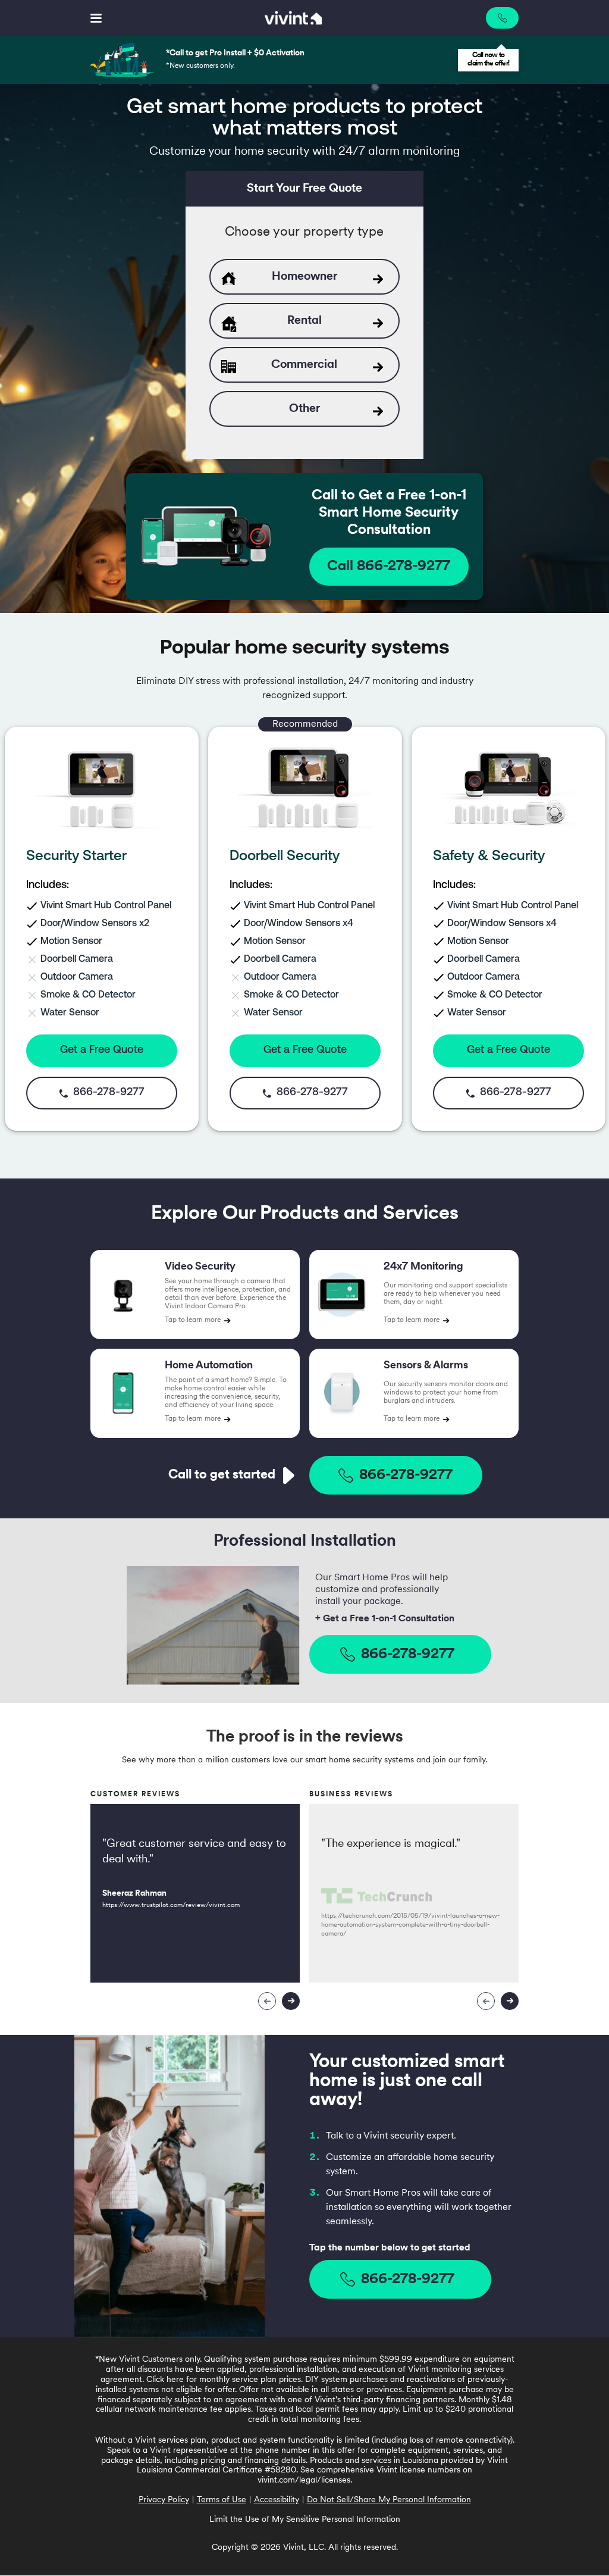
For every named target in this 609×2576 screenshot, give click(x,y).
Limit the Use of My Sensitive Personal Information (305, 2520)
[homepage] (294, 18)
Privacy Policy (164, 2500)
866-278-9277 (406, 1475)
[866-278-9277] (502, 18)
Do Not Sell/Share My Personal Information (389, 2500)
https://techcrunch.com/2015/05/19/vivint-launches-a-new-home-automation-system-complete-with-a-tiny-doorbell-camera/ (410, 1925)
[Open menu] (96, 18)
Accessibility (277, 2500)
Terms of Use (222, 2500)
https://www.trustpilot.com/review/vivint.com (171, 1906)
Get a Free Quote (102, 1051)
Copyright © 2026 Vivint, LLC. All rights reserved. (305, 2548)
